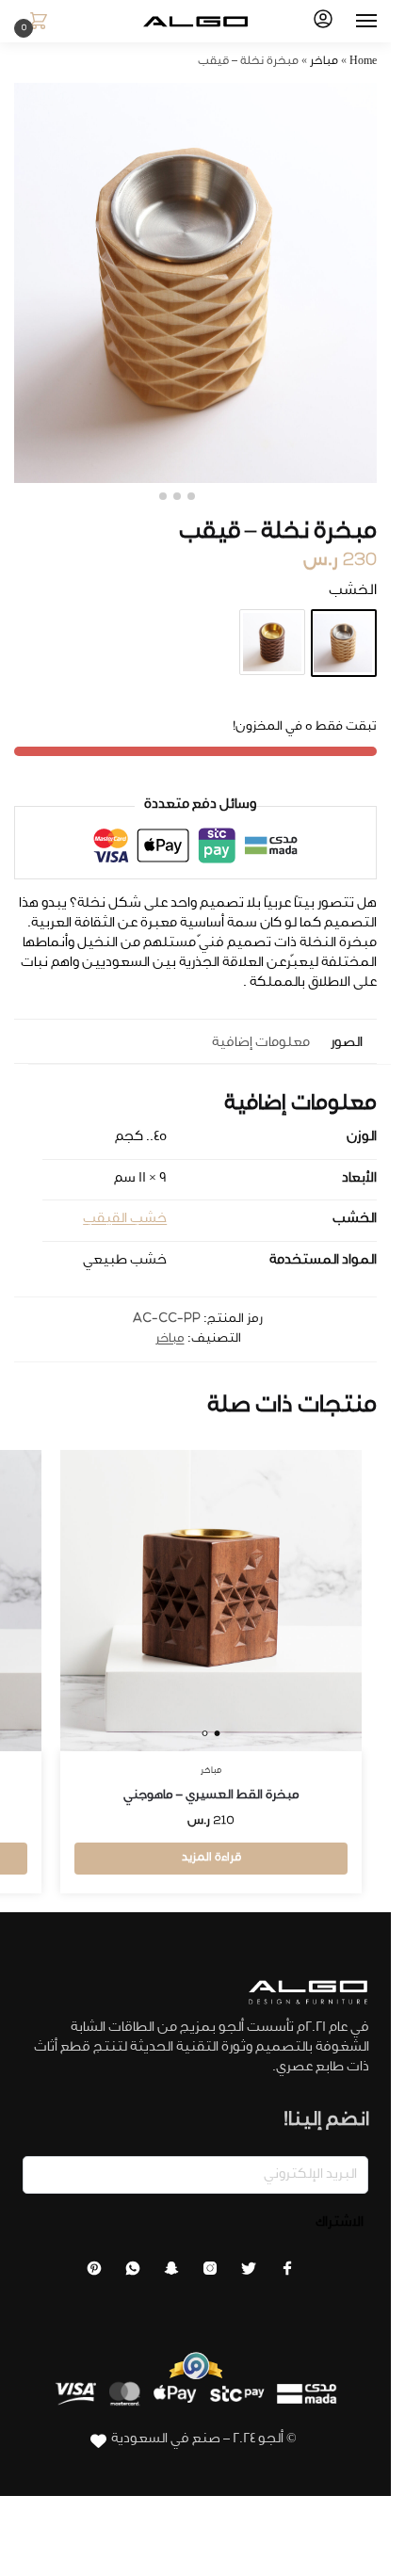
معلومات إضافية (261, 1044)
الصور (347, 1044)
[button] (35, 23)
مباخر (324, 62)
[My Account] (323, 22)
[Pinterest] (94, 2274)
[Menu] (348, 22)
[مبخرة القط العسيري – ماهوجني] (211, 1601)
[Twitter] (249, 2274)
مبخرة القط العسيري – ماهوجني (211, 1796)
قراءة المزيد (211, 1859)
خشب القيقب (125, 1220)
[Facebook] (287, 2274)
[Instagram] (210, 2274)
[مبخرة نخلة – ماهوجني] (272, 642)
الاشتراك (340, 2224)
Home (363, 62)
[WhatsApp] (133, 2274)
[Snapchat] (171, 2274)
